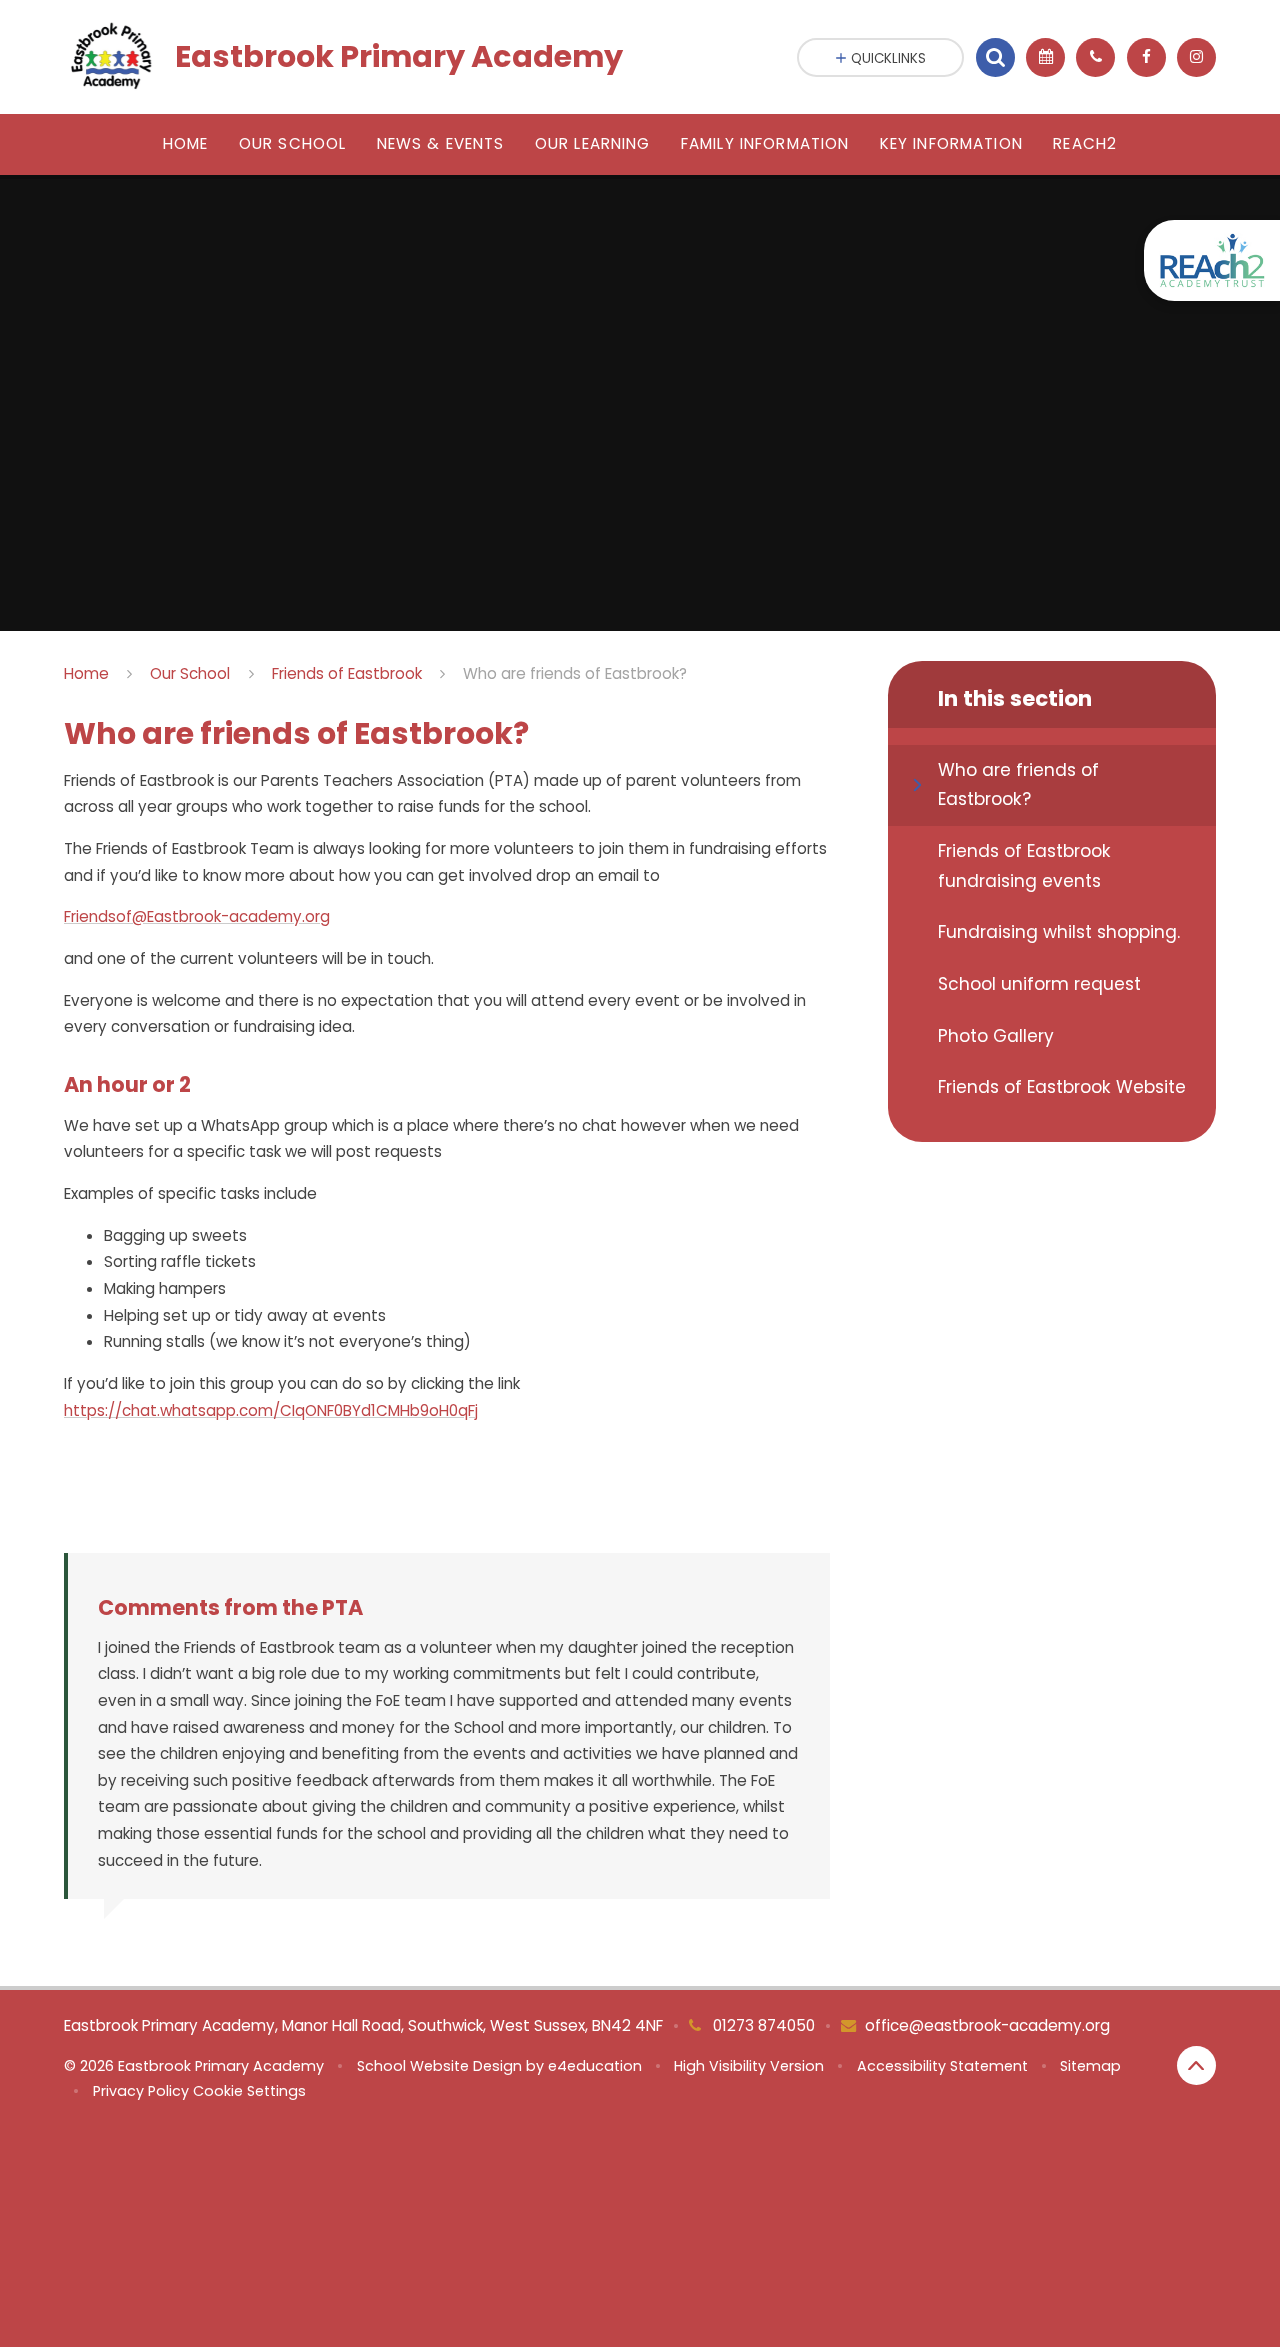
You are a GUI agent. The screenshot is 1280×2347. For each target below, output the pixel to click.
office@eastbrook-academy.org (987, 2025)
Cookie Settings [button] (249, 2091)
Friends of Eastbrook (347, 673)
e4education (595, 2066)
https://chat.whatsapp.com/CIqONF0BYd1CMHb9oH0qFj (271, 1410)
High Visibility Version (749, 2066)
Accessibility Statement (942, 2066)
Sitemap (1090, 2066)
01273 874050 (762, 2025)
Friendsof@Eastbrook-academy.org (197, 916)
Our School (190, 673)
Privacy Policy (141, 2091)
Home (86, 673)
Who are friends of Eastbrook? (575, 673)
